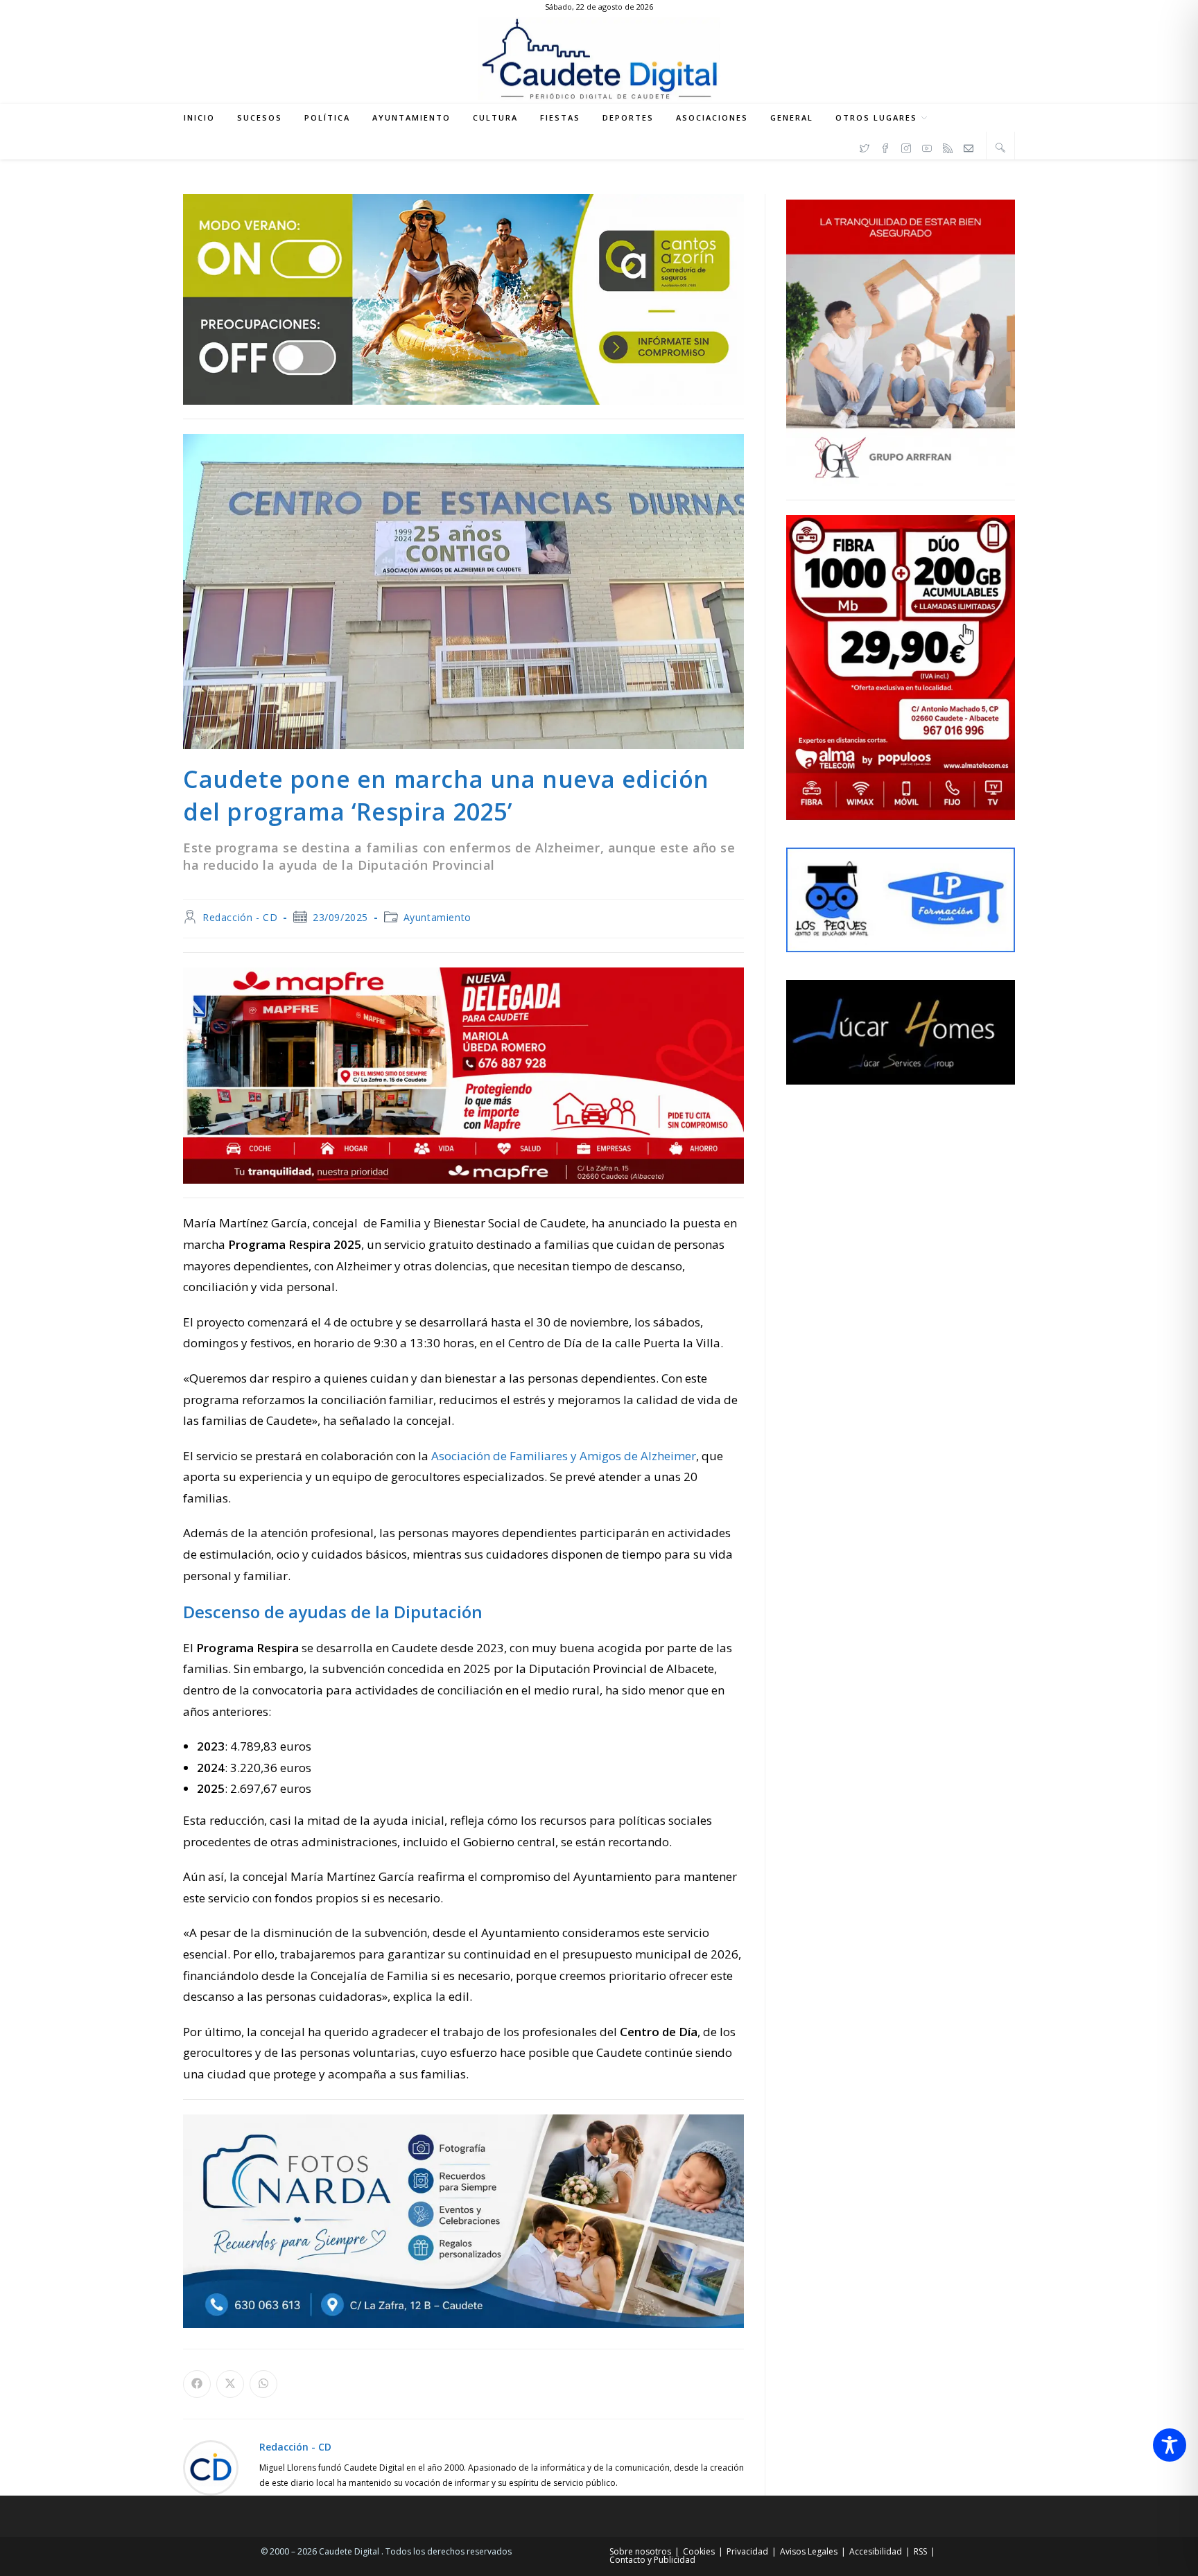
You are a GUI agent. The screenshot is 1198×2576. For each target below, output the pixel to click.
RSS (920, 2551)
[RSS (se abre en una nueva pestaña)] (948, 146)
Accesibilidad (876, 2551)
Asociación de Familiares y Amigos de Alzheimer (564, 1456)
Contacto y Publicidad (652, 2560)
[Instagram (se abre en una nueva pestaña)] (906, 146)
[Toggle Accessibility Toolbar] (1170, 2445)
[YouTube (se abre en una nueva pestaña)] (927, 146)
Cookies (699, 2551)
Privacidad (747, 2551)
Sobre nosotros (640, 2551)
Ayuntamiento (437, 917)
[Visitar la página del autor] (211, 2466)
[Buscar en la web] (1000, 147)
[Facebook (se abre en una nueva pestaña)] (885, 146)
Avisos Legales (809, 2551)
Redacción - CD (240, 917)
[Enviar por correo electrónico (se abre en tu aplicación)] (969, 146)
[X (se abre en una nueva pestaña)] (865, 146)
